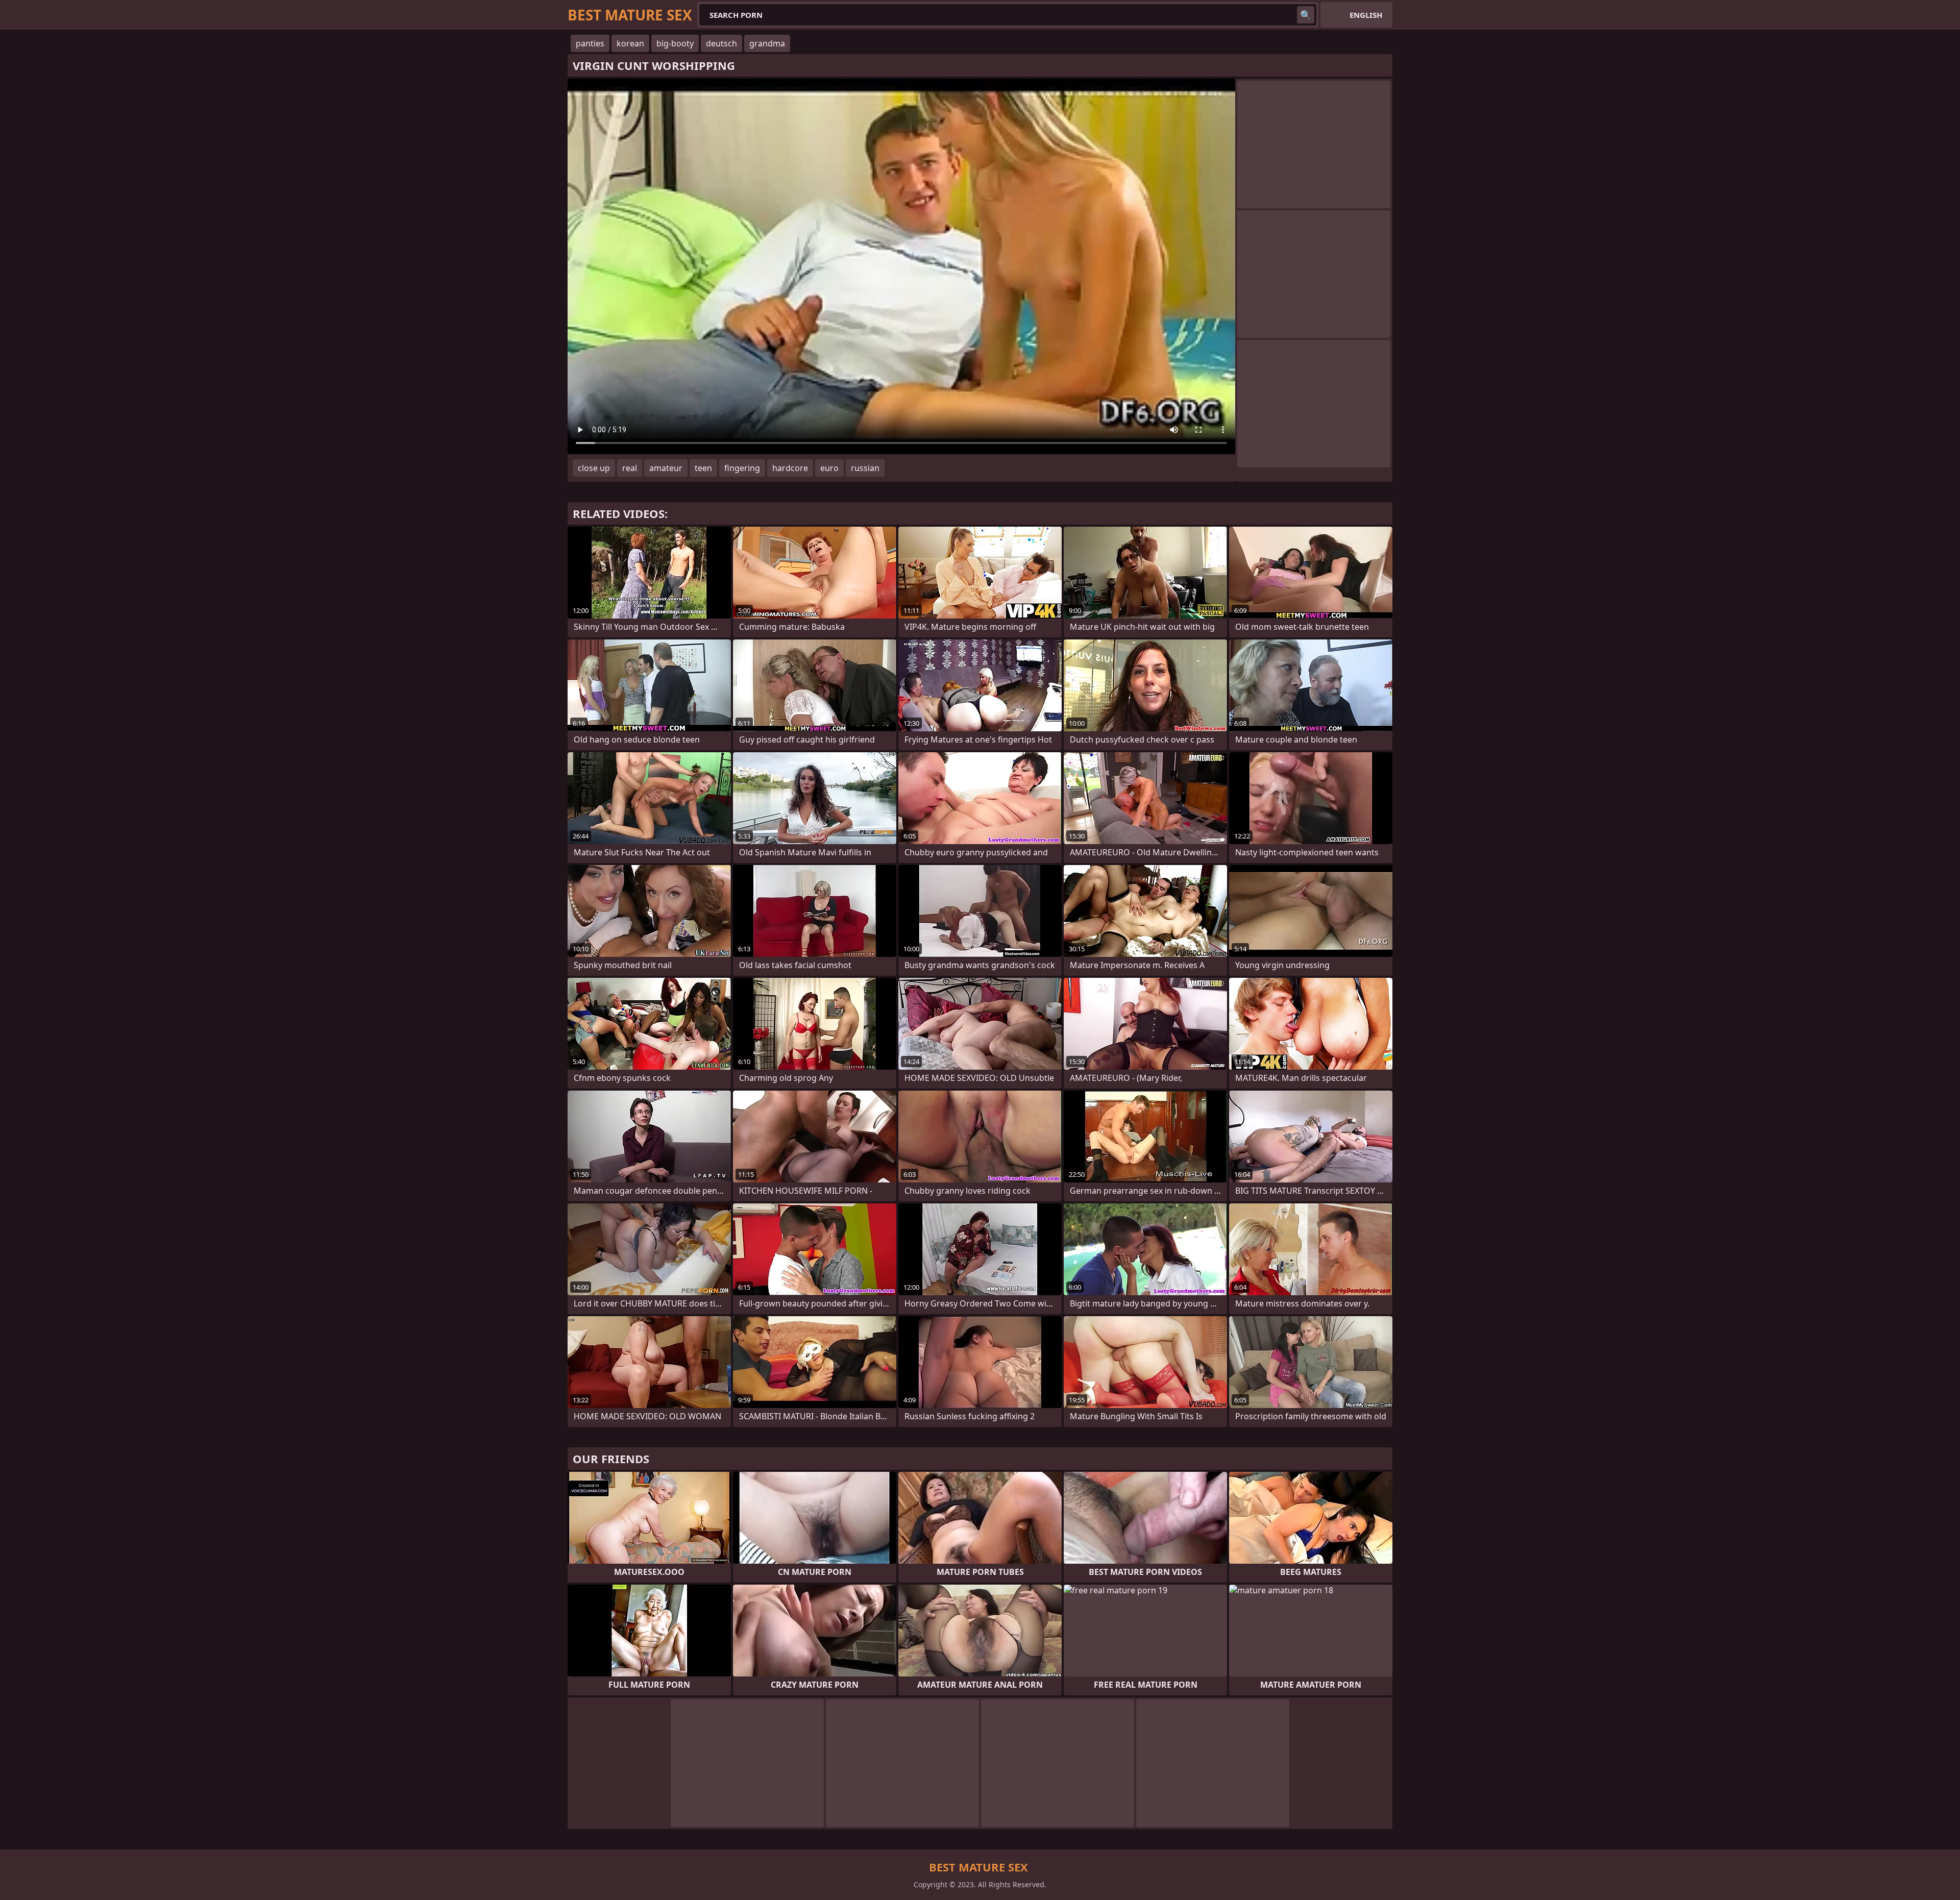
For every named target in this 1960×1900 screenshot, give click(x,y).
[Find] (1306, 15)
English (1366, 15)
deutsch (721, 43)
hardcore (790, 468)
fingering (742, 468)
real (630, 468)
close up (594, 468)
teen (703, 468)
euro (829, 468)
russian (865, 468)
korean (630, 43)
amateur (666, 468)
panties (590, 43)
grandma (767, 43)
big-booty (675, 43)
